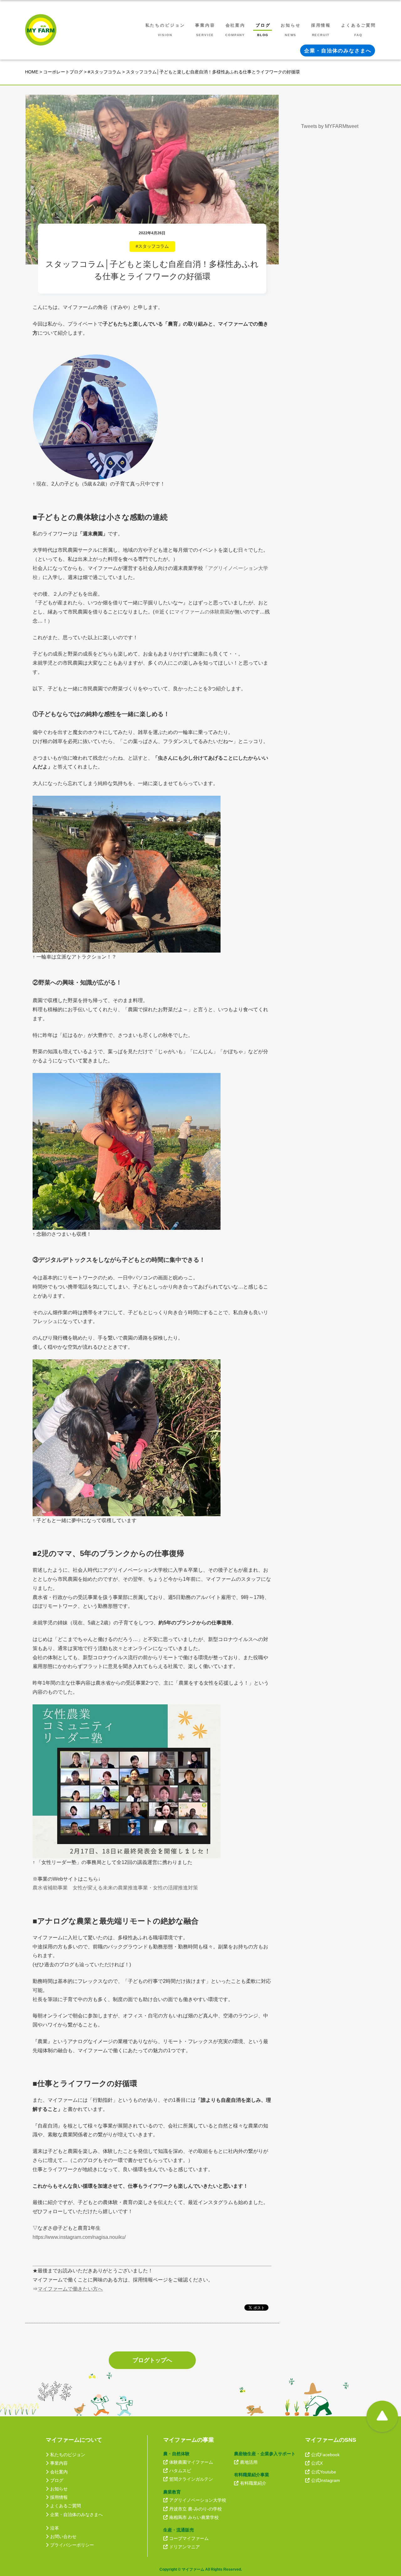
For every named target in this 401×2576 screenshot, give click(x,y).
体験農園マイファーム (191, 2462)
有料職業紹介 (253, 2483)
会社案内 (59, 2472)
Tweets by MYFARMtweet (330, 126)
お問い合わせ (63, 2536)
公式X (317, 2463)
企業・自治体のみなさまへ (76, 2515)
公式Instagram (325, 2480)
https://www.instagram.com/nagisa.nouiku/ (79, 2237)
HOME (32, 72)
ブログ (57, 2480)
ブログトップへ (152, 2360)
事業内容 (59, 2463)
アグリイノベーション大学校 (198, 2500)
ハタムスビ (180, 2471)
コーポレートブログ (63, 72)
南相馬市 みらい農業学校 (194, 2517)
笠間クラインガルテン (191, 2479)
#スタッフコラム (104, 72)
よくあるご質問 (65, 2506)
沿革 (55, 2528)
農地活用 (249, 2462)
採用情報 (59, 2497)
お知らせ (59, 2489)
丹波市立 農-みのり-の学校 (195, 2509)
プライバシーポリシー (72, 2545)
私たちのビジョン (68, 2455)
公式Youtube (324, 2472)
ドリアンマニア (185, 2547)
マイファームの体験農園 (202, 612)
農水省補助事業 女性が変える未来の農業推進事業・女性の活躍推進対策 (115, 1888)
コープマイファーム (189, 2538)
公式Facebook (325, 2455)
